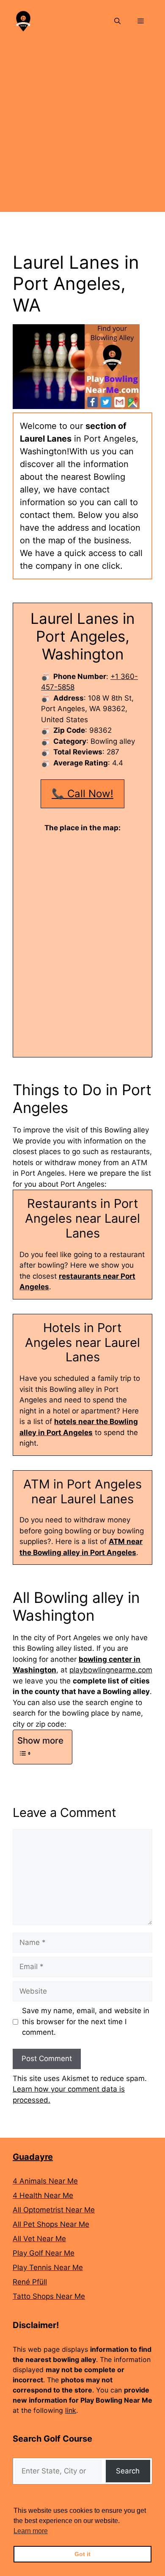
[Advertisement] (82, 129)
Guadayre (33, 2157)
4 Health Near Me (43, 2195)
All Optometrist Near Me (54, 2210)
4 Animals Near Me (45, 2181)
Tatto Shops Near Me (49, 2296)
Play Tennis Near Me (48, 2267)
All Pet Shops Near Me (51, 2224)
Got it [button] (82, 2554)
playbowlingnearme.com (111, 1670)
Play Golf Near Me (44, 2253)
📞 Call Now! (82, 794)
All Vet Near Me (39, 2239)
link (71, 2410)
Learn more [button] (31, 2531)
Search (128, 2471)
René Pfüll (30, 2282)
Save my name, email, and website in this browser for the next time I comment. (86, 2021)
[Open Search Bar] (117, 21)
